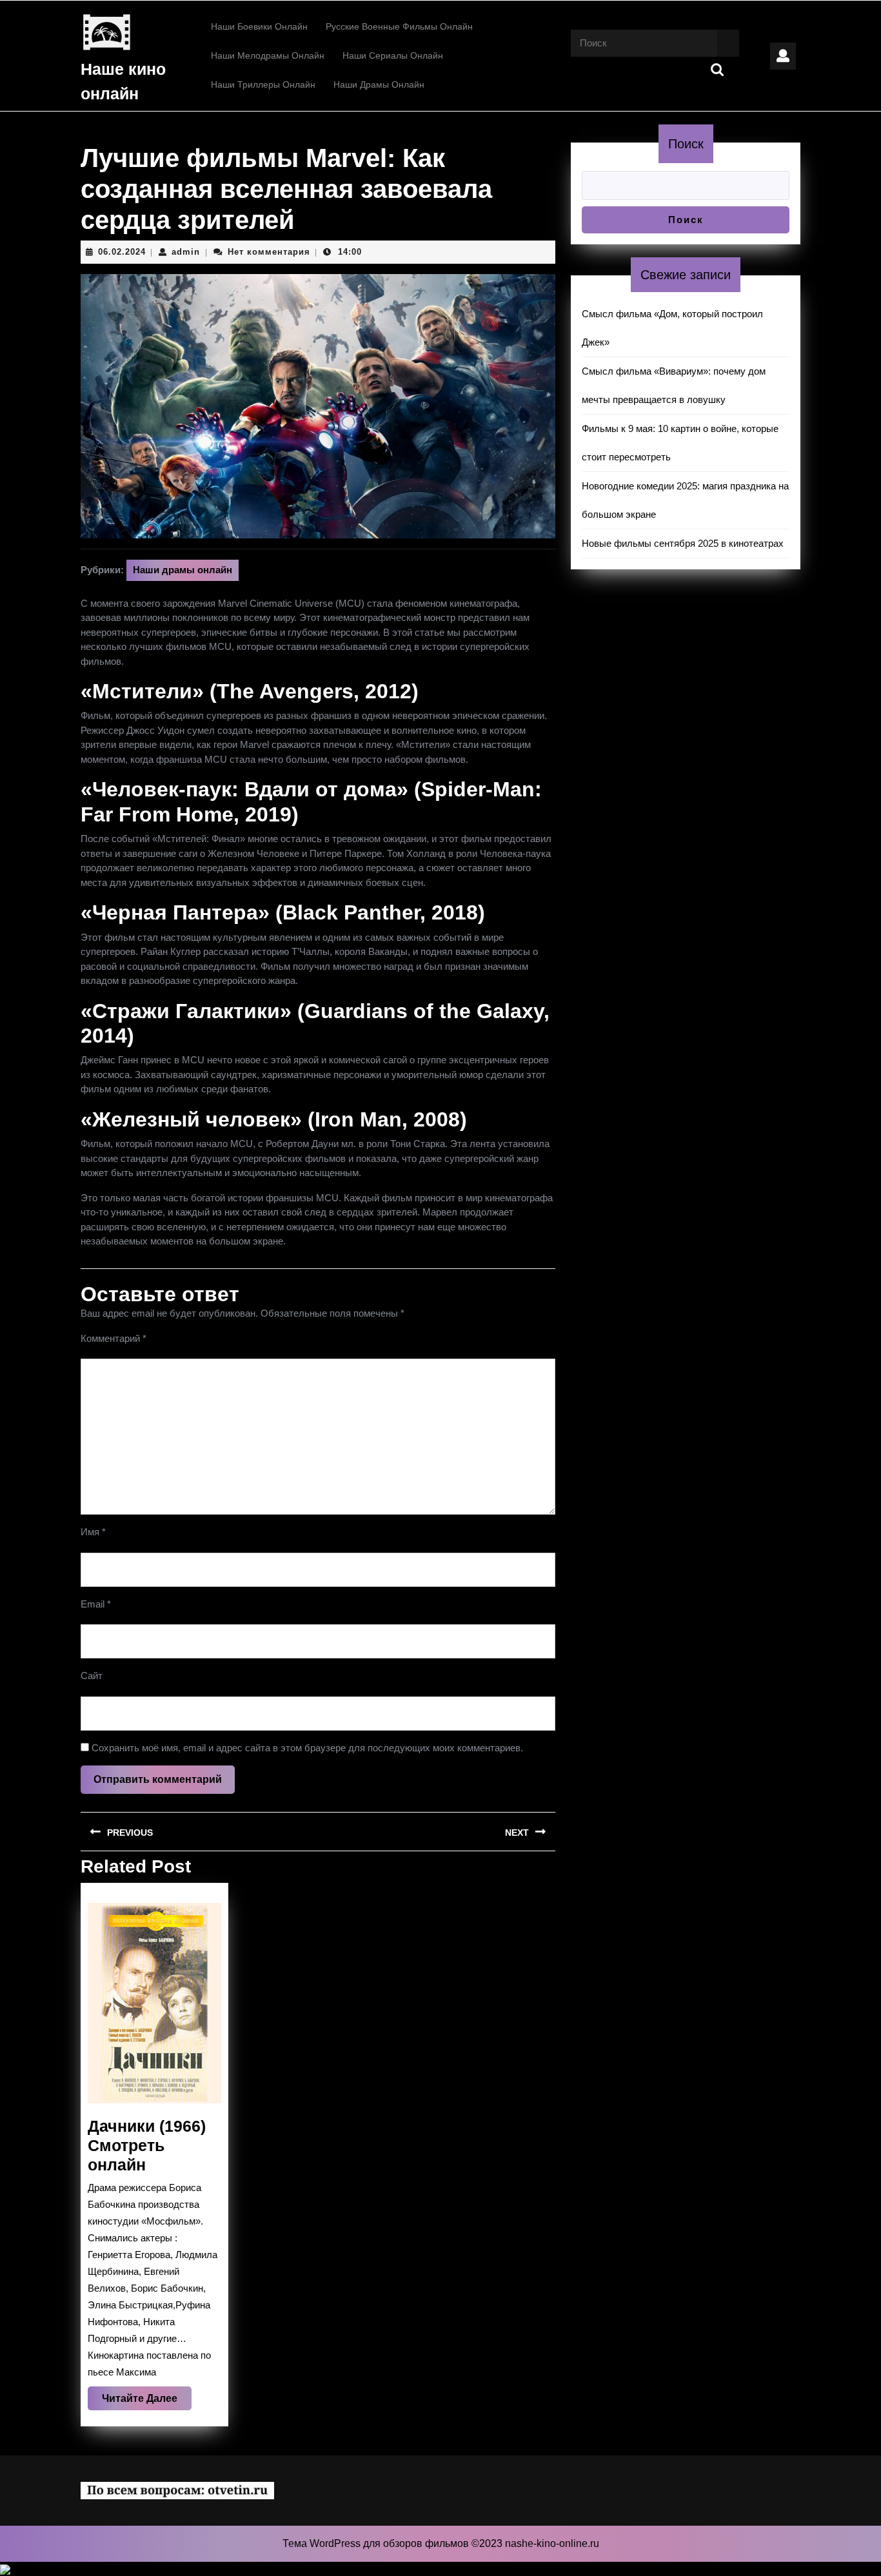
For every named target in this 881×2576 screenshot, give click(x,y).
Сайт (92, 1676)
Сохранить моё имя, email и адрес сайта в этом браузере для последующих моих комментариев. (307, 1748)
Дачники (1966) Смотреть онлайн (147, 2145)
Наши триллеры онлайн (263, 84)
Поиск (686, 144)
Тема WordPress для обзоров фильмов (377, 2543)
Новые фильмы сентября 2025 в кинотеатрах (683, 543)
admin (186, 252)
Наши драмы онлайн (379, 84)
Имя (93, 1532)
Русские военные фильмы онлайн (399, 26)
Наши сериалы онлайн (393, 55)
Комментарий (114, 1338)
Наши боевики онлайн (259, 26)
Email (96, 1604)
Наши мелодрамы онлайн (268, 55)
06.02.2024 (122, 252)
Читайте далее (147, 2401)
